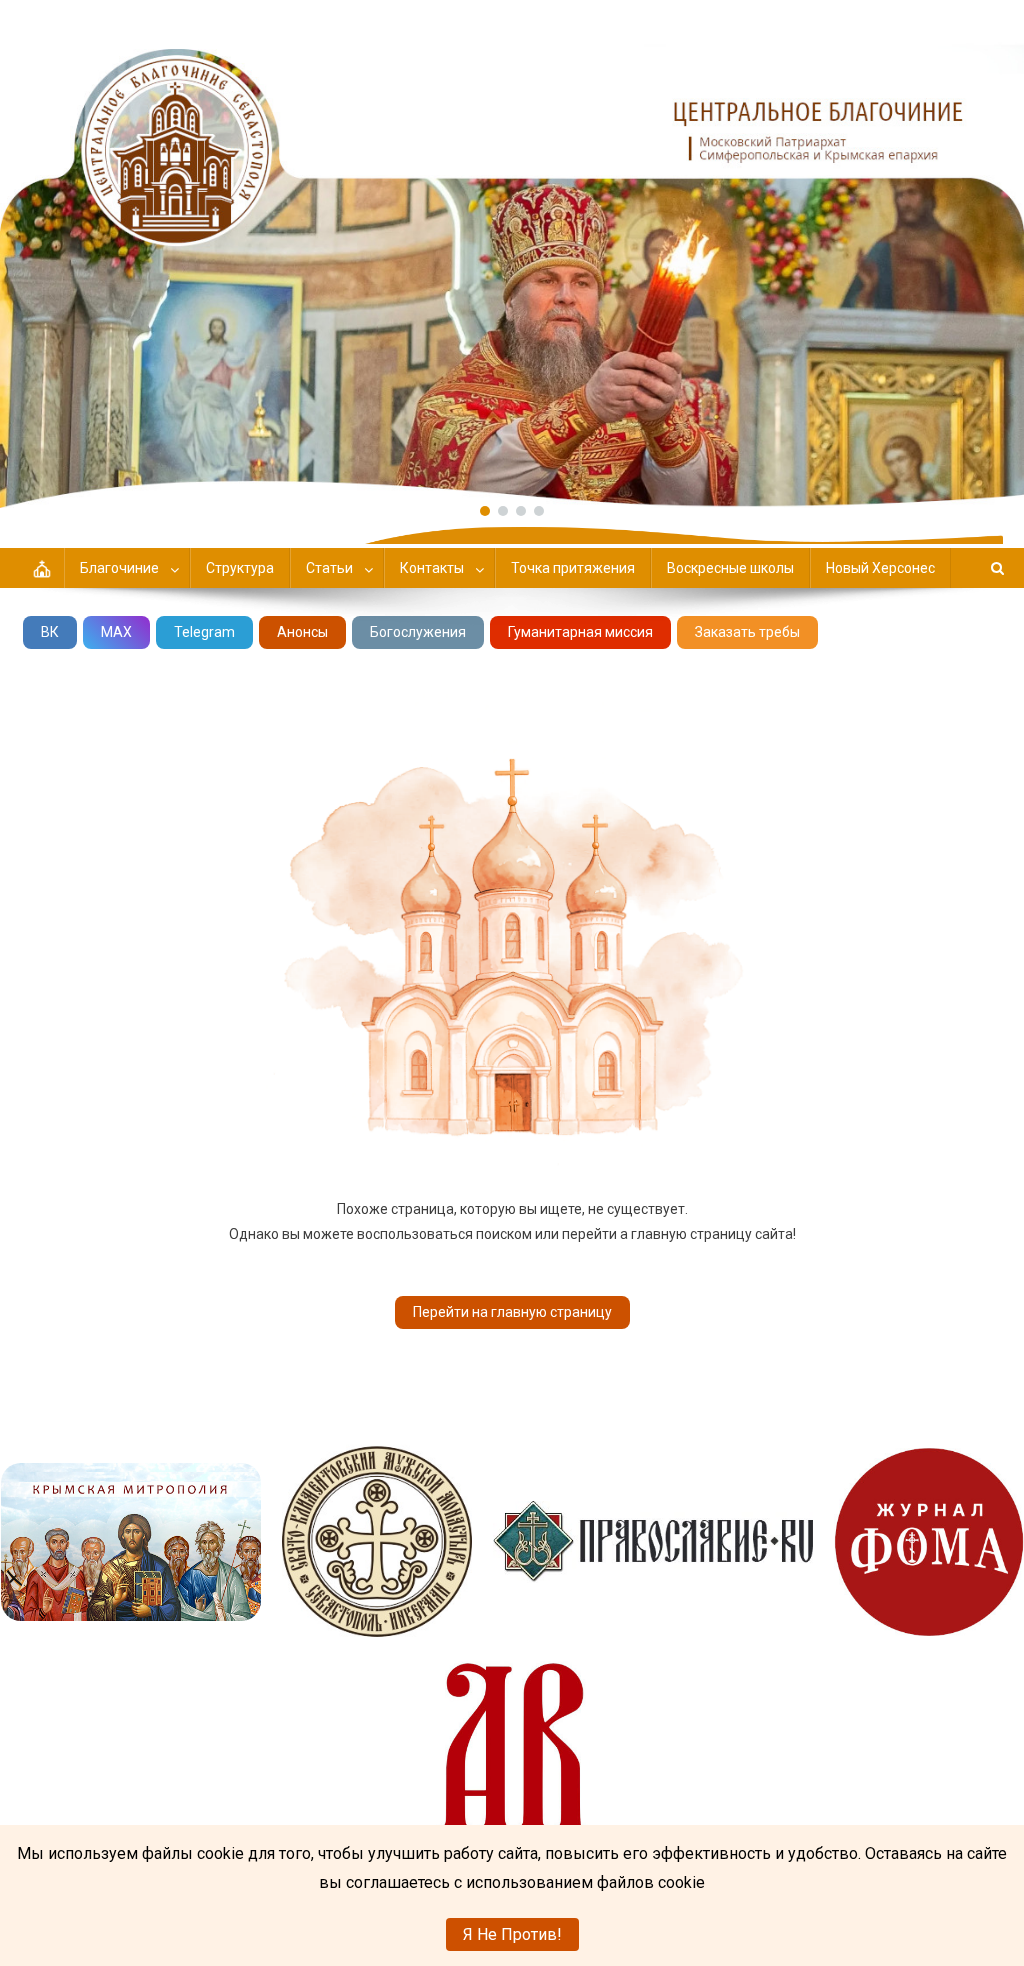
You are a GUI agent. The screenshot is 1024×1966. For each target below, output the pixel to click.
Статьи (329, 568)
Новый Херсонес (880, 568)
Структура (240, 568)
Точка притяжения (573, 568)
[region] (512, 254)
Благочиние (119, 568)
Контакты (432, 568)
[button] (512, 254)
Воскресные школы (730, 568)
